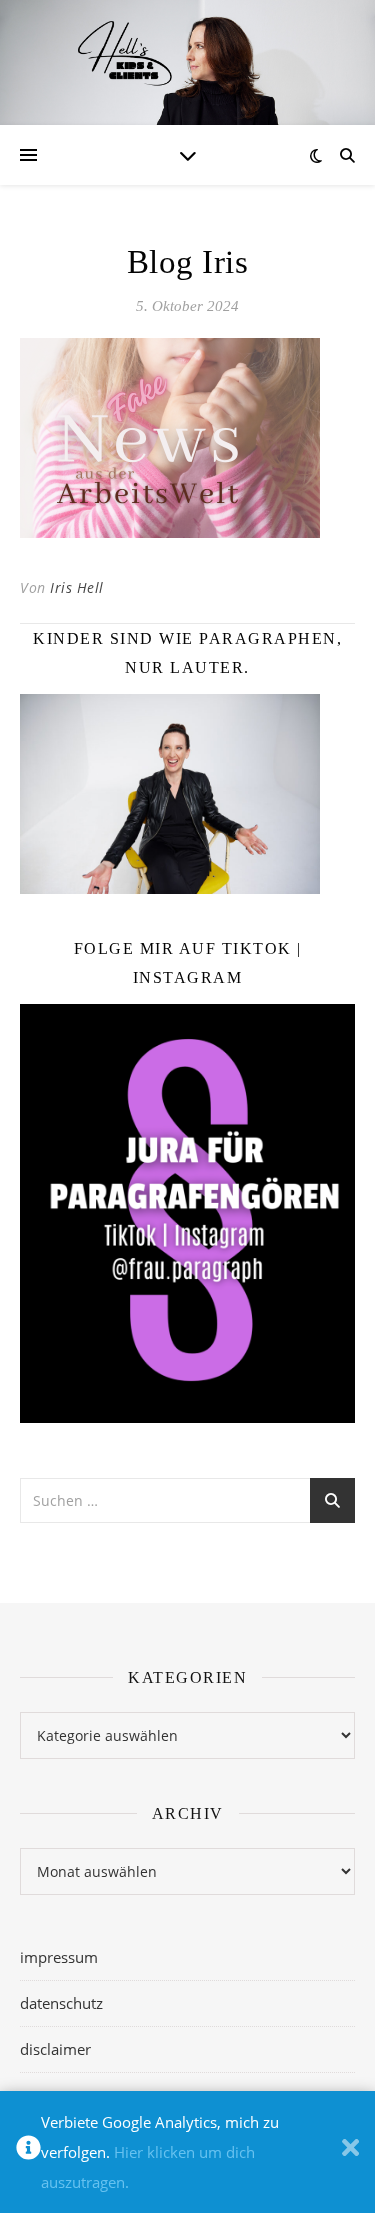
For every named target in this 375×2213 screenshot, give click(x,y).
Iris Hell (77, 587)
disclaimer (55, 2049)
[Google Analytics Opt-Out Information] (28, 2152)
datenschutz (61, 2003)
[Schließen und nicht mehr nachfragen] (350, 2152)
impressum (59, 1957)
